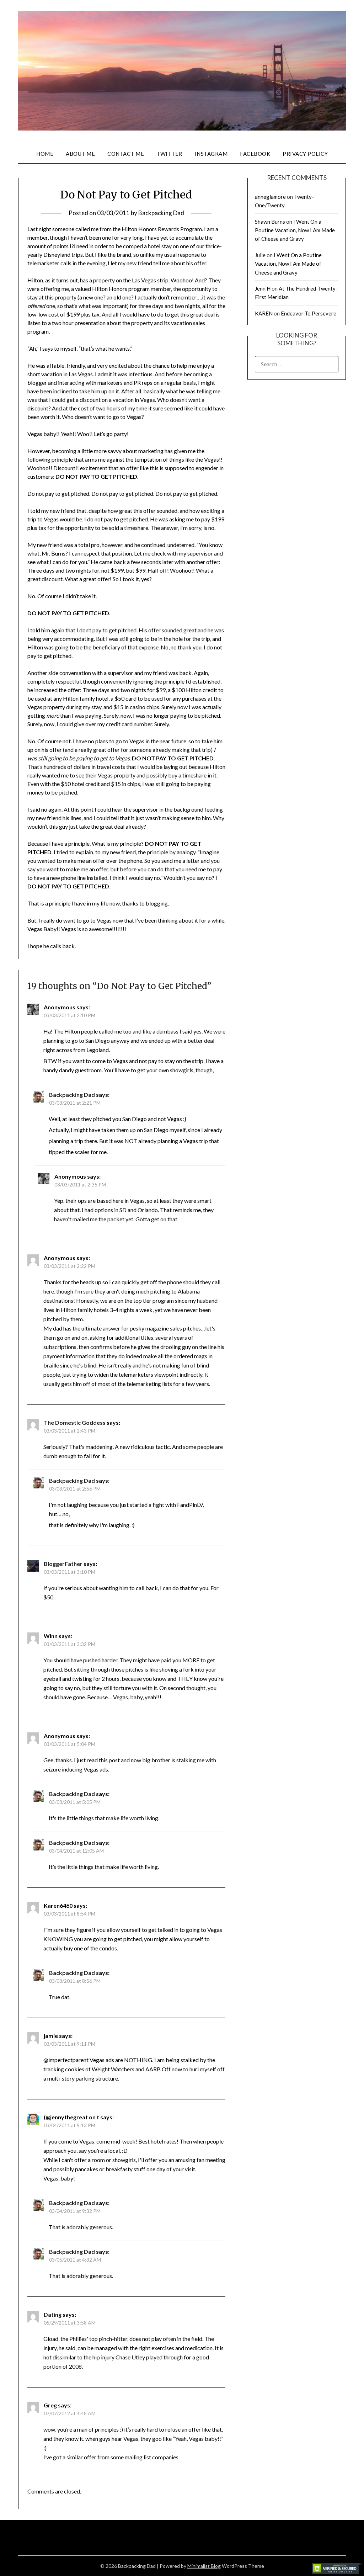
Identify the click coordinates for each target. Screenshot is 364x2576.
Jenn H (263, 288)
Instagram (211, 154)
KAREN (264, 313)
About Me (80, 154)
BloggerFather (63, 1564)
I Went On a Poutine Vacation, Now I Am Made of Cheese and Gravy (295, 230)
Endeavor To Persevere (309, 313)
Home (45, 154)
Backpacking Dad (161, 213)
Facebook (255, 154)
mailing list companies (152, 2457)
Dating (53, 2314)
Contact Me (126, 154)
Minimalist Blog (204, 2566)
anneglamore (270, 197)
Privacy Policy (305, 154)
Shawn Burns (270, 222)
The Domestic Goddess (75, 1422)
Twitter (169, 154)
